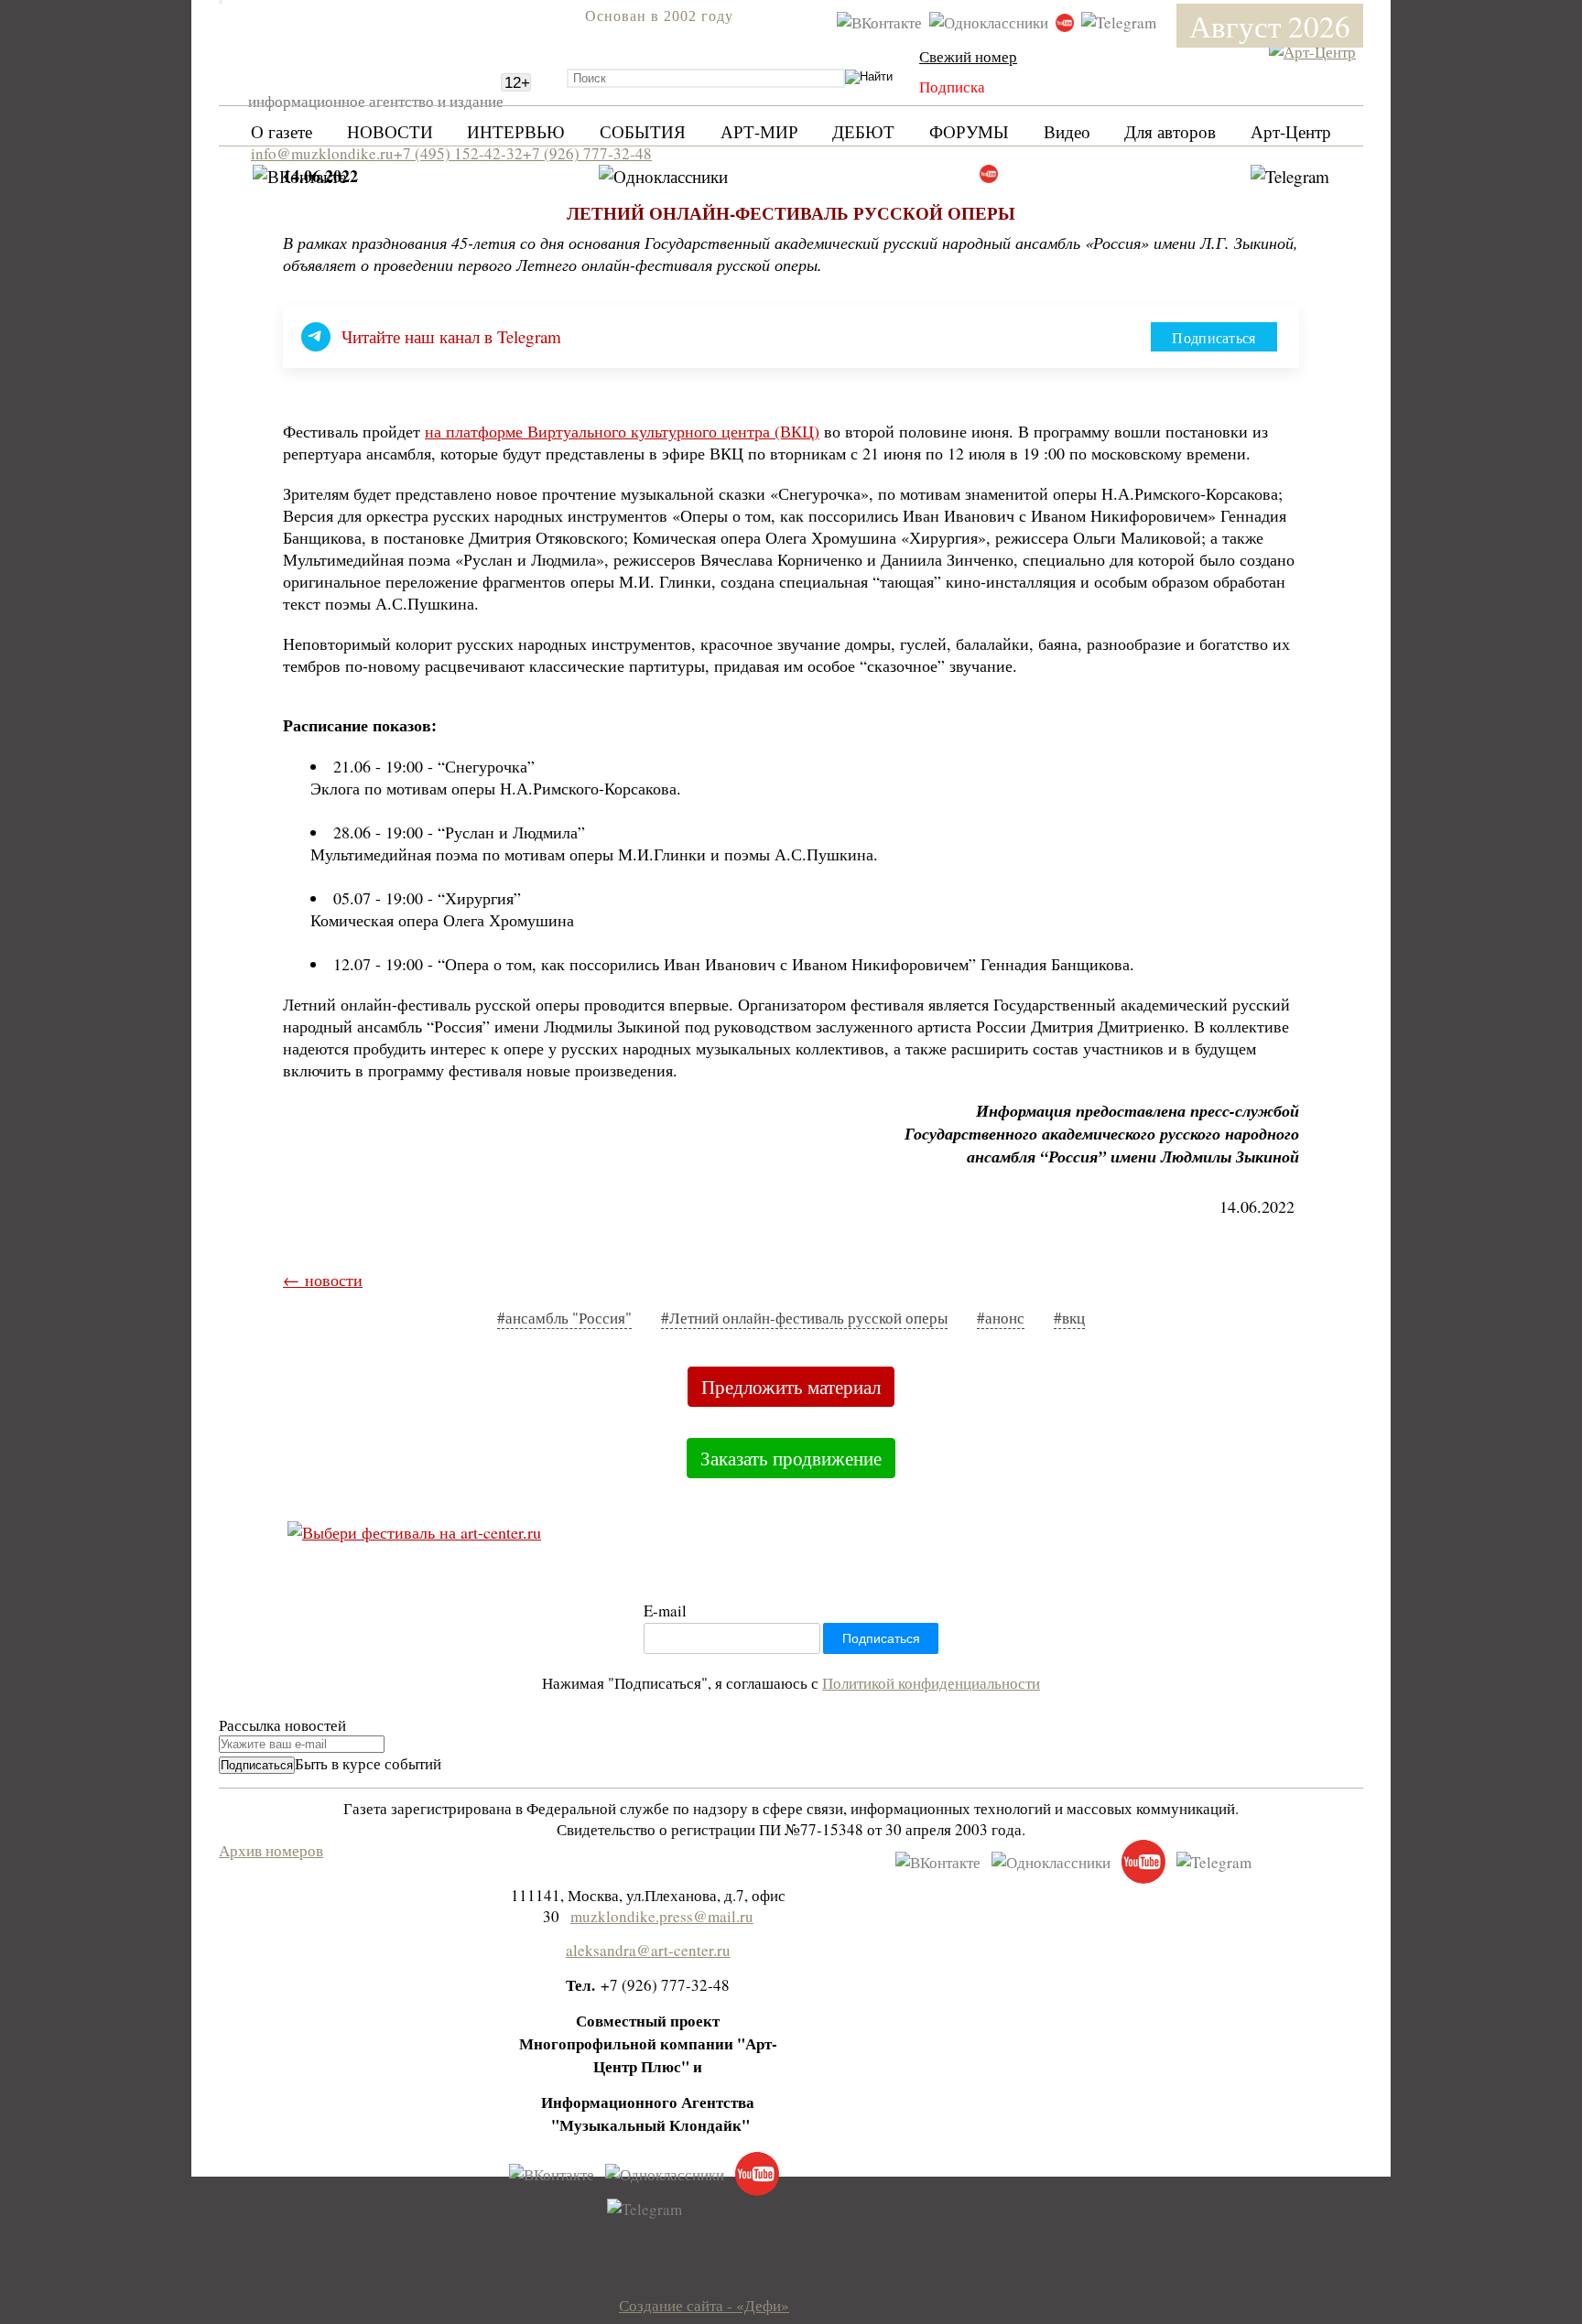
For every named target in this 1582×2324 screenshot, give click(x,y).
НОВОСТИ (390, 131)
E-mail (665, 1611)
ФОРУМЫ (969, 131)
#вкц (1069, 1318)
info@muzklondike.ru (322, 153)
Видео (1067, 131)
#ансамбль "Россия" (564, 1318)
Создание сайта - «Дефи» (704, 2305)
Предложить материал (791, 1387)
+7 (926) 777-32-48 (587, 153)
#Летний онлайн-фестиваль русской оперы (804, 1318)
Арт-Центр (1291, 131)
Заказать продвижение (791, 1458)
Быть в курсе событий (368, 1763)
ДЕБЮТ (863, 131)
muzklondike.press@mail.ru (662, 1916)
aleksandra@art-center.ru (648, 1950)
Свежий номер (968, 56)
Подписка (952, 86)
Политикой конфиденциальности (931, 1683)
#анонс (1001, 1318)
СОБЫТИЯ (643, 131)
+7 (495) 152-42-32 (458, 153)
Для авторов (1170, 131)
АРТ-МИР (759, 131)
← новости (323, 1280)
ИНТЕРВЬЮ (516, 131)
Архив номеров (271, 1850)
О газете (282, 131)
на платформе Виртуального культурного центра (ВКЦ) (622, 431)
